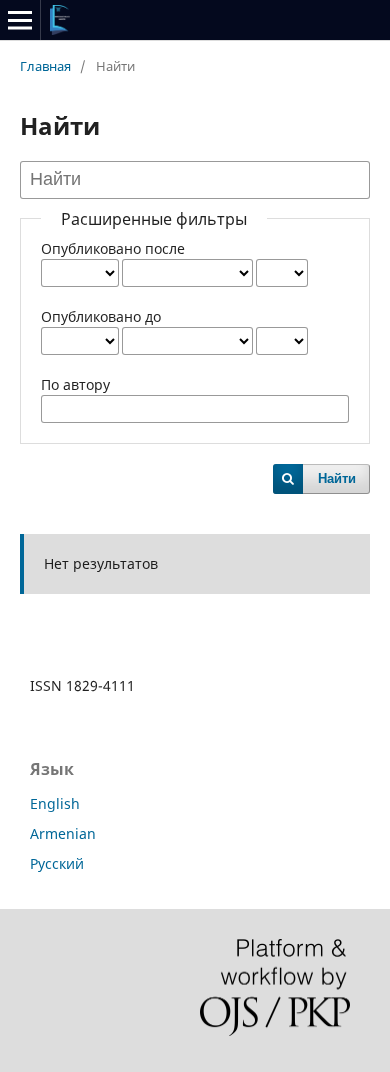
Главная (45, 66)
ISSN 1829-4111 (82, 685)
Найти (337, 478)
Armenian (63, 833)
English (55, 803)
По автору (75, 384)
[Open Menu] (20, 20)
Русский (57, 863)
